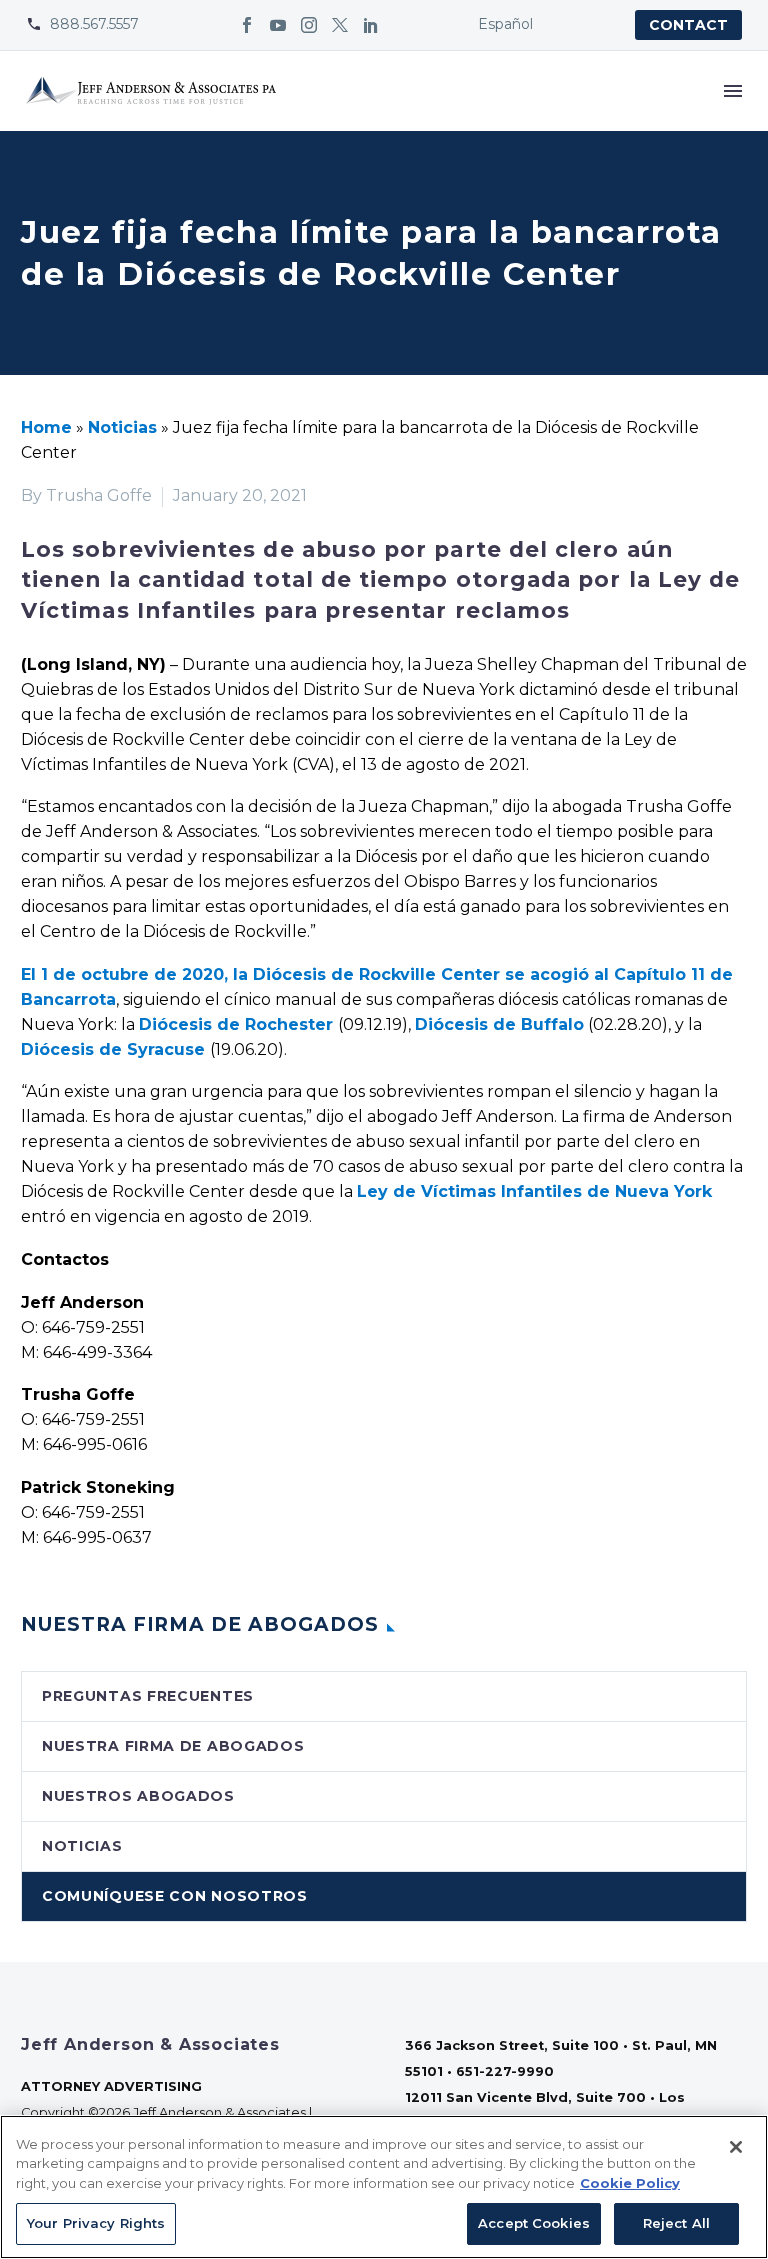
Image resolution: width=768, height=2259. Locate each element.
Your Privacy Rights (96, 2223)
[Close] (736, 2147)
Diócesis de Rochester (236, 1024)
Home (46, 427)
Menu (733, 91)
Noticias (122, 427)
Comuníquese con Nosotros (175, 1896)
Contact (688, 25)
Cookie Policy (630, 2183)
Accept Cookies (534, 2223)
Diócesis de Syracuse (113, 1049)
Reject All (676, 2223)
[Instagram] (309, 25)
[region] (384, 2187)
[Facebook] (247, 25)
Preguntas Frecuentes (148, 1696)
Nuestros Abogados (138, 1796)
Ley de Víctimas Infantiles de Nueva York (534, 1191)
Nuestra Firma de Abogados (173, 1746)
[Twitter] (340, 25)
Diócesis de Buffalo (499, 1024)
